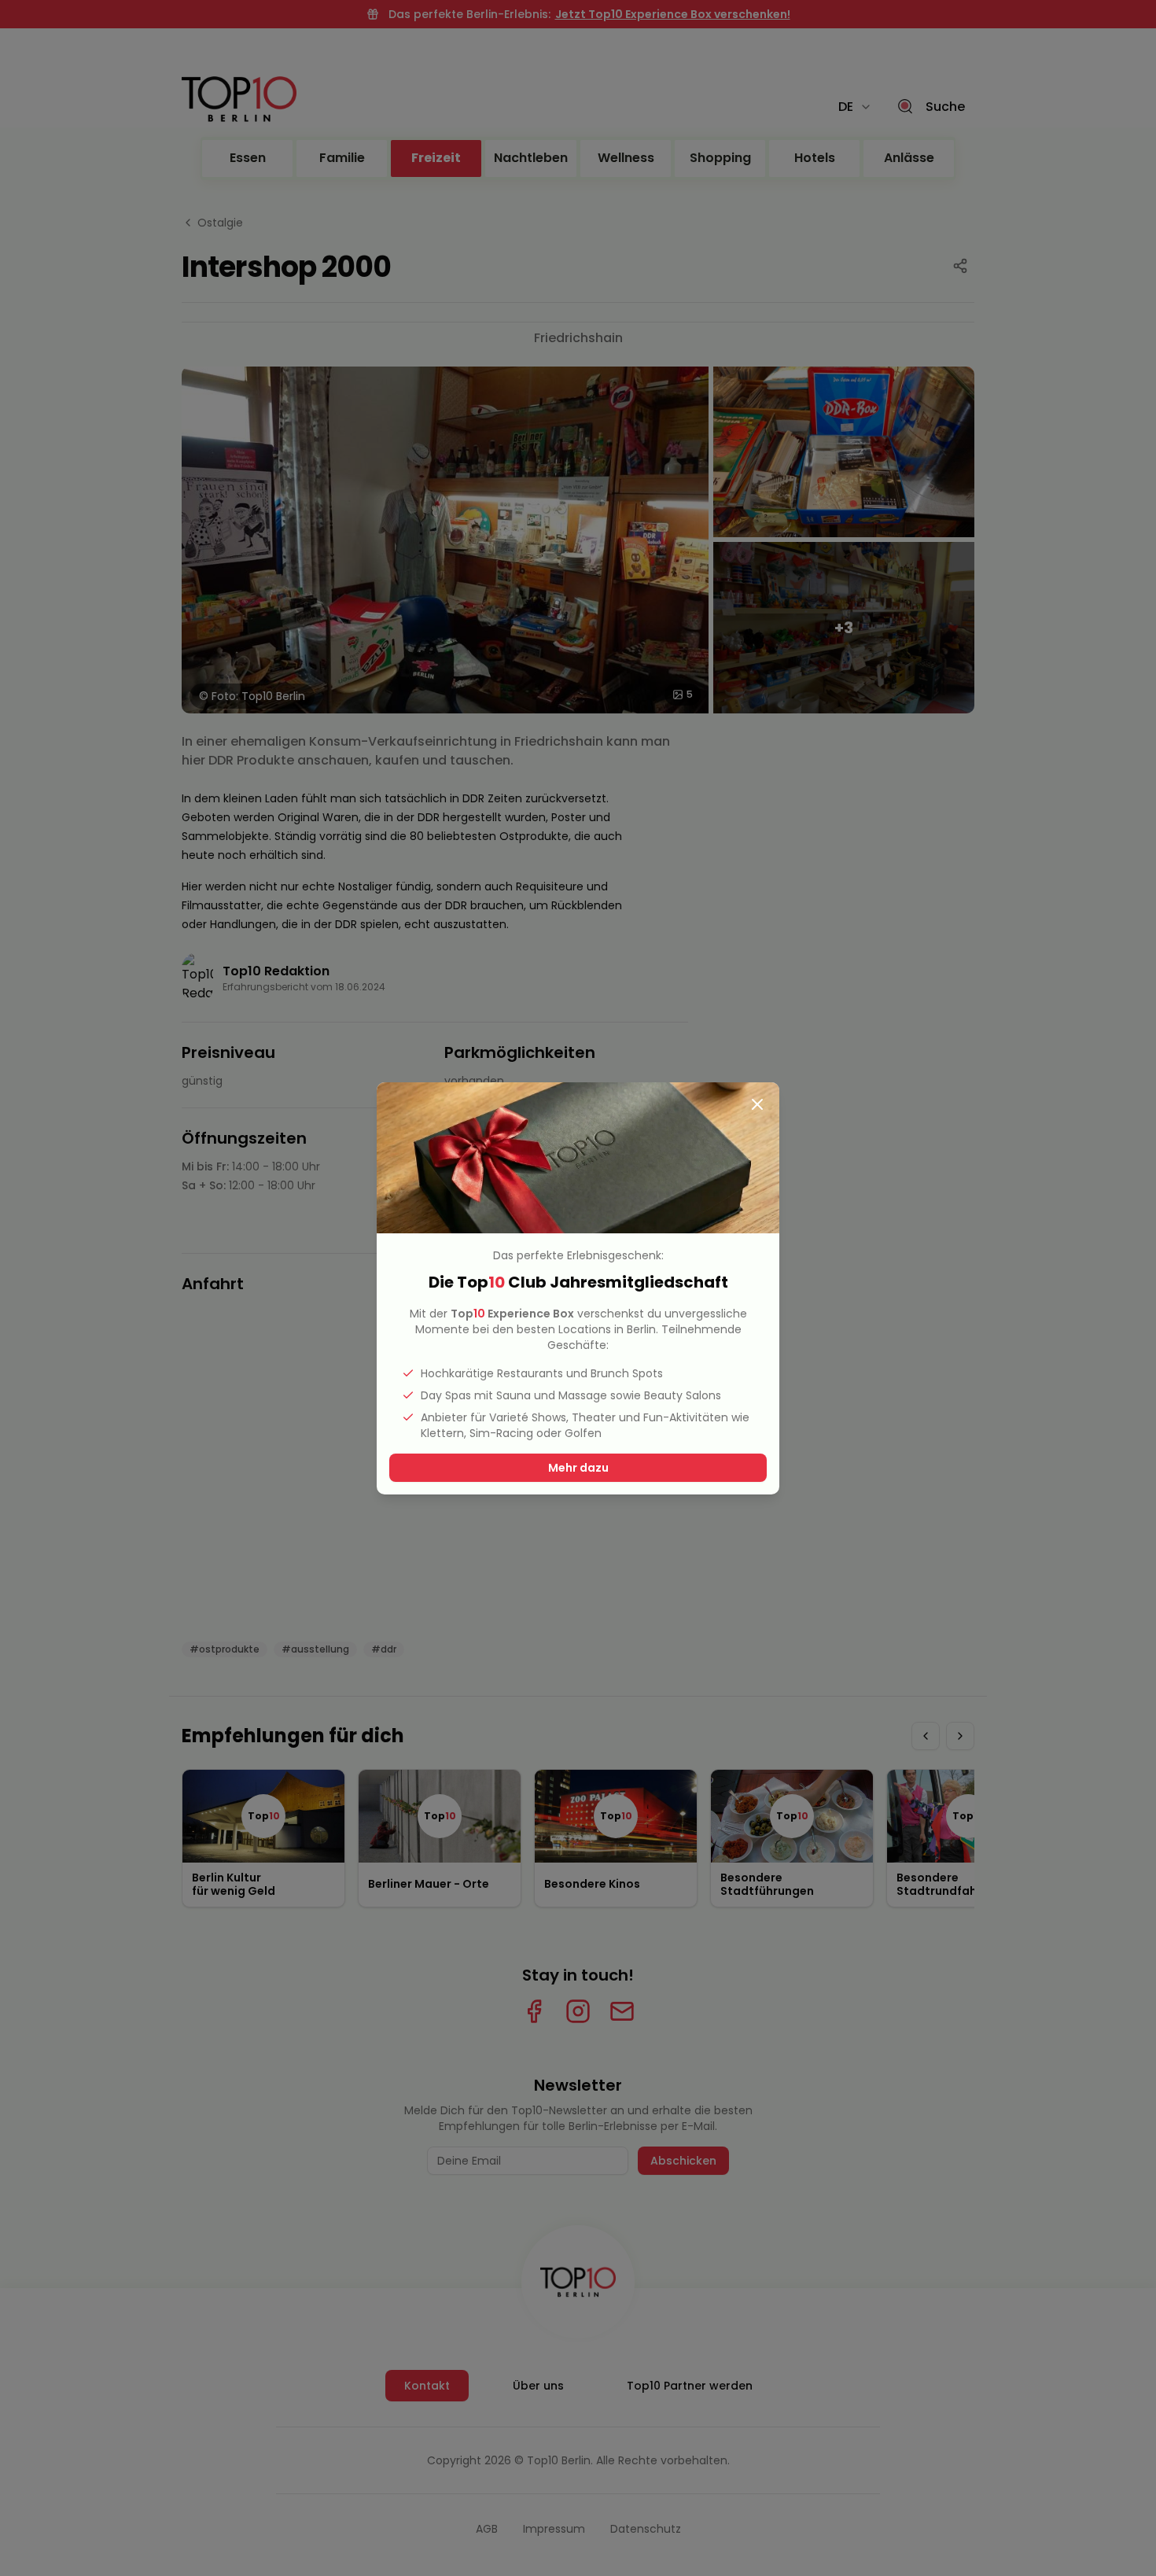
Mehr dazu (578, 1468)
